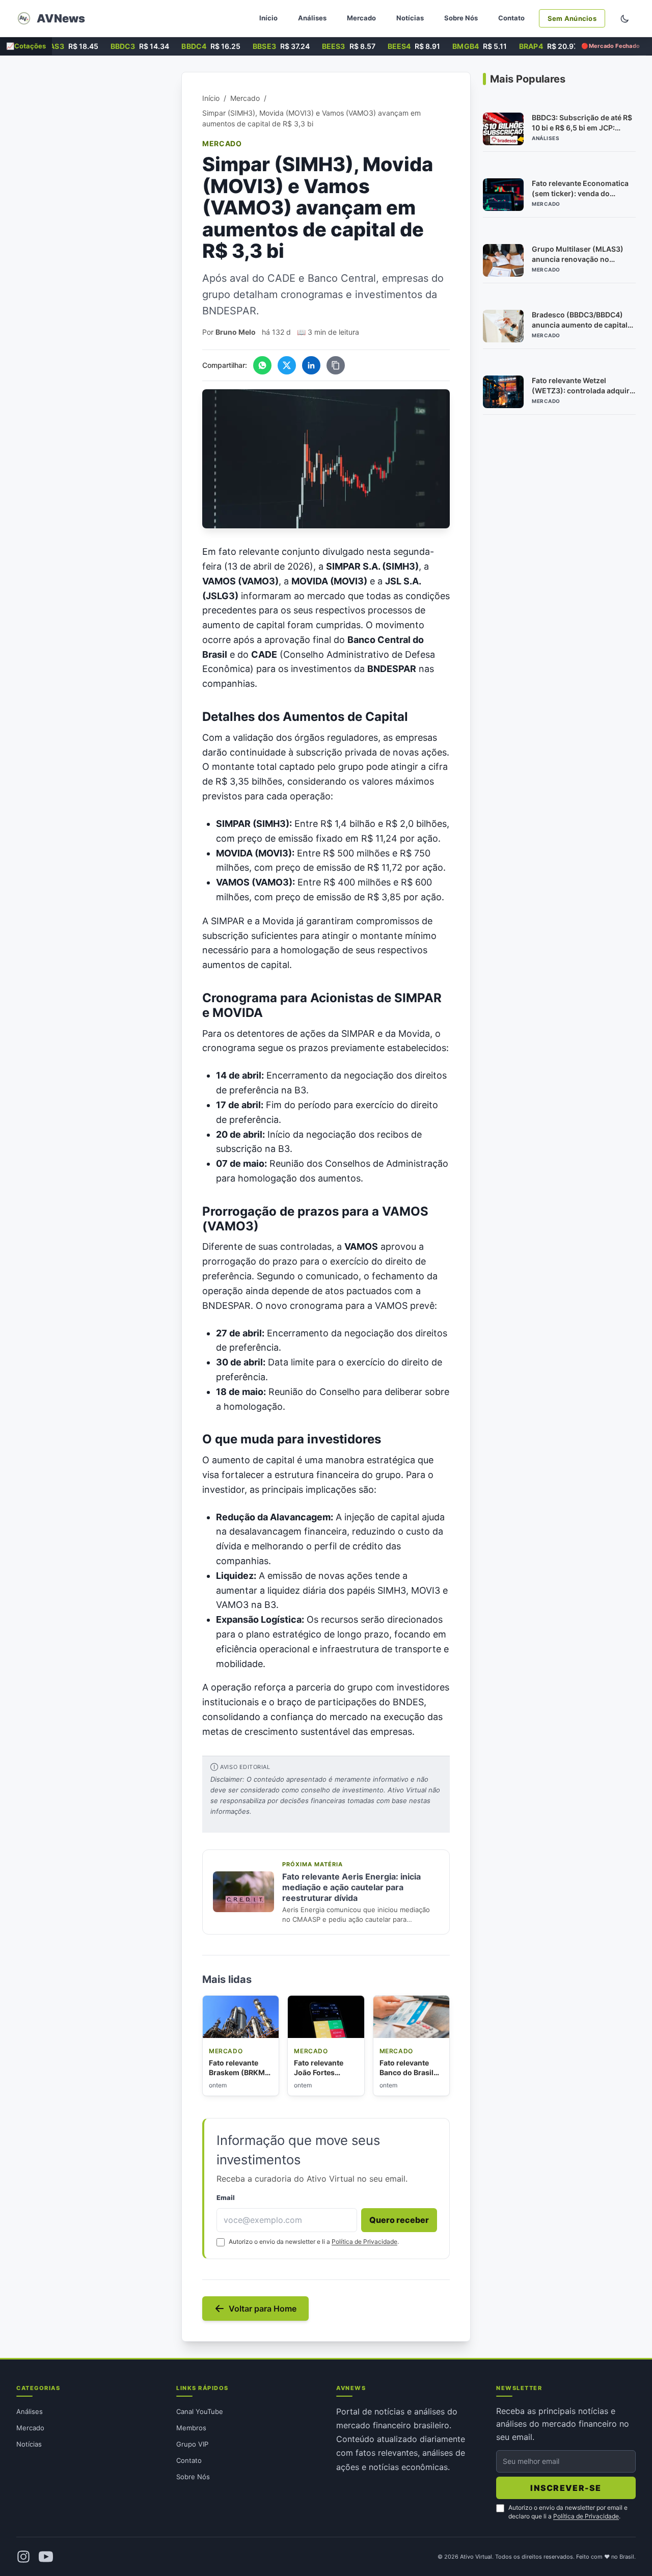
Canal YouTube (200, 2411)
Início (268, 18)
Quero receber (399, 2220)
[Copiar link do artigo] (336, 365)
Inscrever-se (566, 2488)
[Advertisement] (93, 225)
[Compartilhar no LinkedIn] (311, 365)
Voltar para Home (263, 2309)
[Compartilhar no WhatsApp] (262, 365)
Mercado (361, 18)
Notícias (410, 18)
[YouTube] (46, 2557)
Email (226, 2198)
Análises (312, 18)
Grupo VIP (192, 2444)
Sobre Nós (461, 18)
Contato (511, 18)
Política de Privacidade (364, 2242)
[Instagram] (23, 2557)
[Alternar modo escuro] (624, 18)
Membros (191, 2428)
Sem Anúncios (572, 18)
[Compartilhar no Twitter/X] (287, 365)
